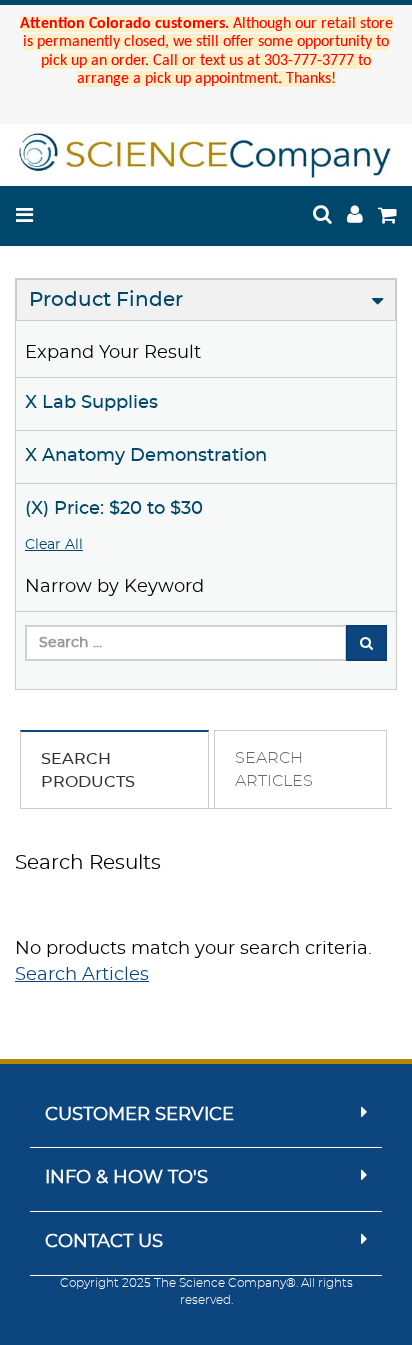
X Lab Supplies (91, 403)
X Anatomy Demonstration (146, 456)
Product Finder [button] (106, 300)
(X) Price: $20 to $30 (114, 509)
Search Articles (82, 975)
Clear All (54, 545)
